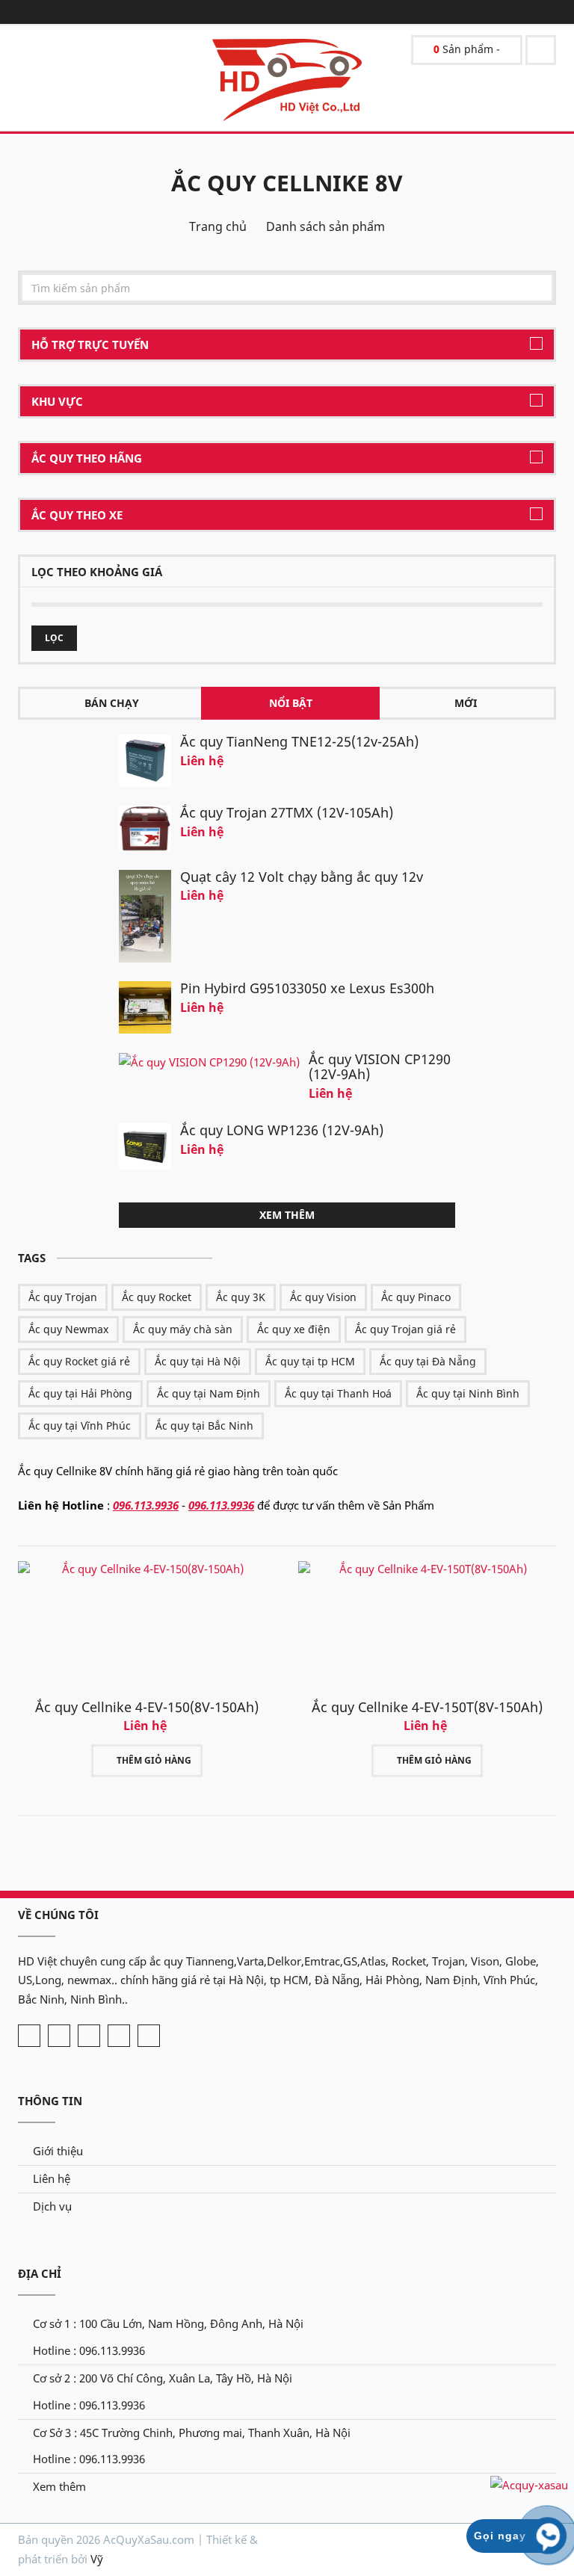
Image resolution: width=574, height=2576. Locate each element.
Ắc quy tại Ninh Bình (468, 1393)
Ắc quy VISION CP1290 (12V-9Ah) (380, 1066)
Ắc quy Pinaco (416, 1297)
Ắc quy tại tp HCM (310, 1361)
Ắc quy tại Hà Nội (198, 1361)
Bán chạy (112, 703)
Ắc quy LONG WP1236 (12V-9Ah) (282, 1130)
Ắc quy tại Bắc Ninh (204, 1426)
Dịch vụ (52, 2206)
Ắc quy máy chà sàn (183, 1329)
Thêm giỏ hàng (154, 1760)
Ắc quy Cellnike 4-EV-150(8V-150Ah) (147, 1707)
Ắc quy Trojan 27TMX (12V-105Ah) (287, 812)
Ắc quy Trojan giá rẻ (405, 1329)
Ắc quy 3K (241, 1297)
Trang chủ (218, 226)
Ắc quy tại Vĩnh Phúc (80, 1426)
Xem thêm (287, 1215)
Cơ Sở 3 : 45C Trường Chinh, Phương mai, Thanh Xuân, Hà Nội (192, 2433)
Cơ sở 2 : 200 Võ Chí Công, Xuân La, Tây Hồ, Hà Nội (163, 2378)
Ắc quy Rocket (157, 1297)
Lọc (54, 638)
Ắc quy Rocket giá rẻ (79, 1361)
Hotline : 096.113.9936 (89, 2350)
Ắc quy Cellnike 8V (287, 183)
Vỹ (97, 2559)
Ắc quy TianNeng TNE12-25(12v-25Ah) (299, 741)
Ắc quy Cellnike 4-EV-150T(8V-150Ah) (427, 1707)
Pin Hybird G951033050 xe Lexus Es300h (307, 988)
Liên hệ (52, 2178)
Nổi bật (291, 703)
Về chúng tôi (58, 1915)
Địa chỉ (40, 2273)
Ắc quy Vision (323, 1297)
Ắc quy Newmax (68, 1329)
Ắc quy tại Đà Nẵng (428, 1361)
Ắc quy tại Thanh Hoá (338, 1393)
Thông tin (50, 2101)
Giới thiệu (58, 2151)
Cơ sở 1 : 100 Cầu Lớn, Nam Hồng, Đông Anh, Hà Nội (168, 2323)
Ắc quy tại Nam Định (209, 1393)
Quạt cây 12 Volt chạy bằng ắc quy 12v (302, 877)
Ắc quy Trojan (63, 1297)
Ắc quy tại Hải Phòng (80, 1393)
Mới (466, 703)
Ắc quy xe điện (294, 1329)
